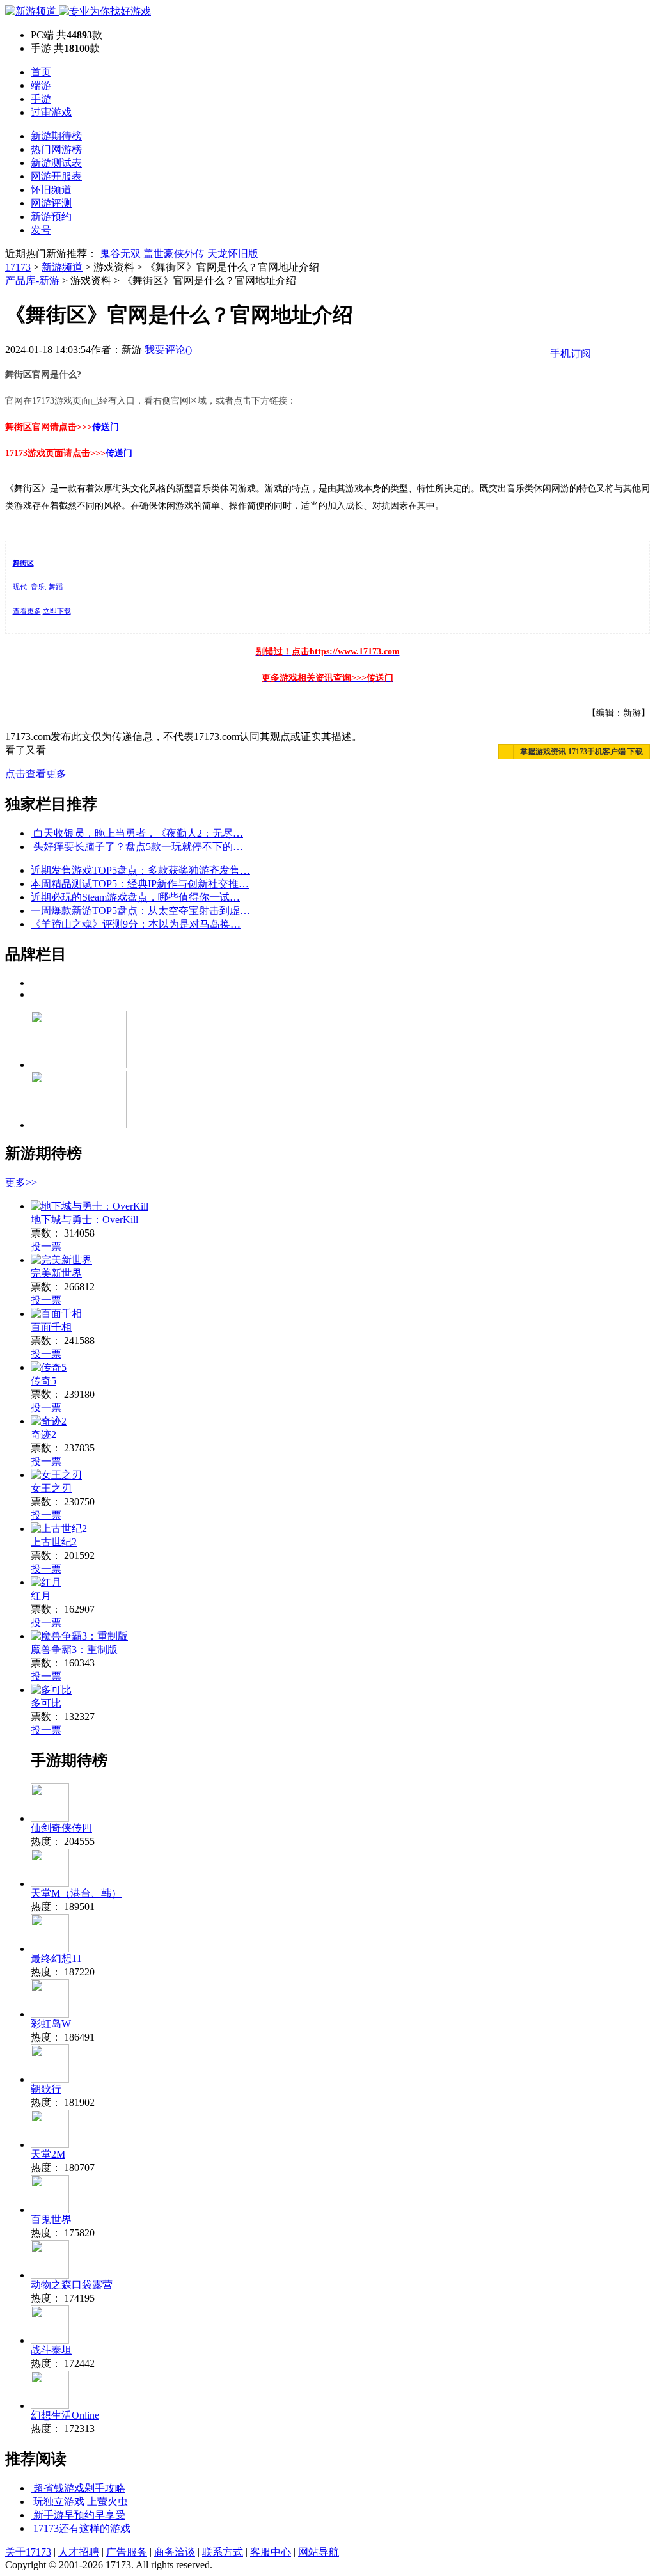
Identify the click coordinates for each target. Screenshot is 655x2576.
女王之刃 (51, 1488)
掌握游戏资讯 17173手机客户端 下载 (581, 752)
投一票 (46, 1246)
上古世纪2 (54, 1542)
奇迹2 (43, 1434)
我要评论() (168, 350)
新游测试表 (56, 163)
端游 (41, 85)
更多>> (21, 1182)
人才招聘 (79, 2552)
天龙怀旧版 (233, 254)
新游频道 (62, 267)
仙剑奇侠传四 (61, 1828)
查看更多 (27, 611)
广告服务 (127, 2552)
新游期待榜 (56, 136)
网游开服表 (56, 176)
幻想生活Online (65, 2415)
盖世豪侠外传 (174, 254)
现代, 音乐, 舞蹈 (38, 587)
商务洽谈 (175, 2552)
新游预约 (51, 217)
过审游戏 (51, 112)
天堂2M (48, 2154)
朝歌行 (46, 2089)
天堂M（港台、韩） (76, 1893)
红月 (41, 1596)
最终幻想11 (56, 1958)
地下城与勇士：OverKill (84, 1220)
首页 (41, 72)
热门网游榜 (56, 149)
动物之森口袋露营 (72, 2285)
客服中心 (271, 2552)
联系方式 (223, 2552)
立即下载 (57, 611)
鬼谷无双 (120, 254)
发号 (41, 230)
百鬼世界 (51, 2219)
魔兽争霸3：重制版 (74, 1649)
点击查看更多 (36, 774)
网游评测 (51, 203)
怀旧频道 (51, 190)
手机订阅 (571, 353)
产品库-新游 (32, 281)
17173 (18, 267)
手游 (41, 99)
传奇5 (43, 1381)
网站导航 (319, 2552)
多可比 (46, 1703)
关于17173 (28, 2552)
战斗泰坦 (51, 2350)
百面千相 (51, 1327)
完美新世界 (56, 1273)
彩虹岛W (51, 2024)
